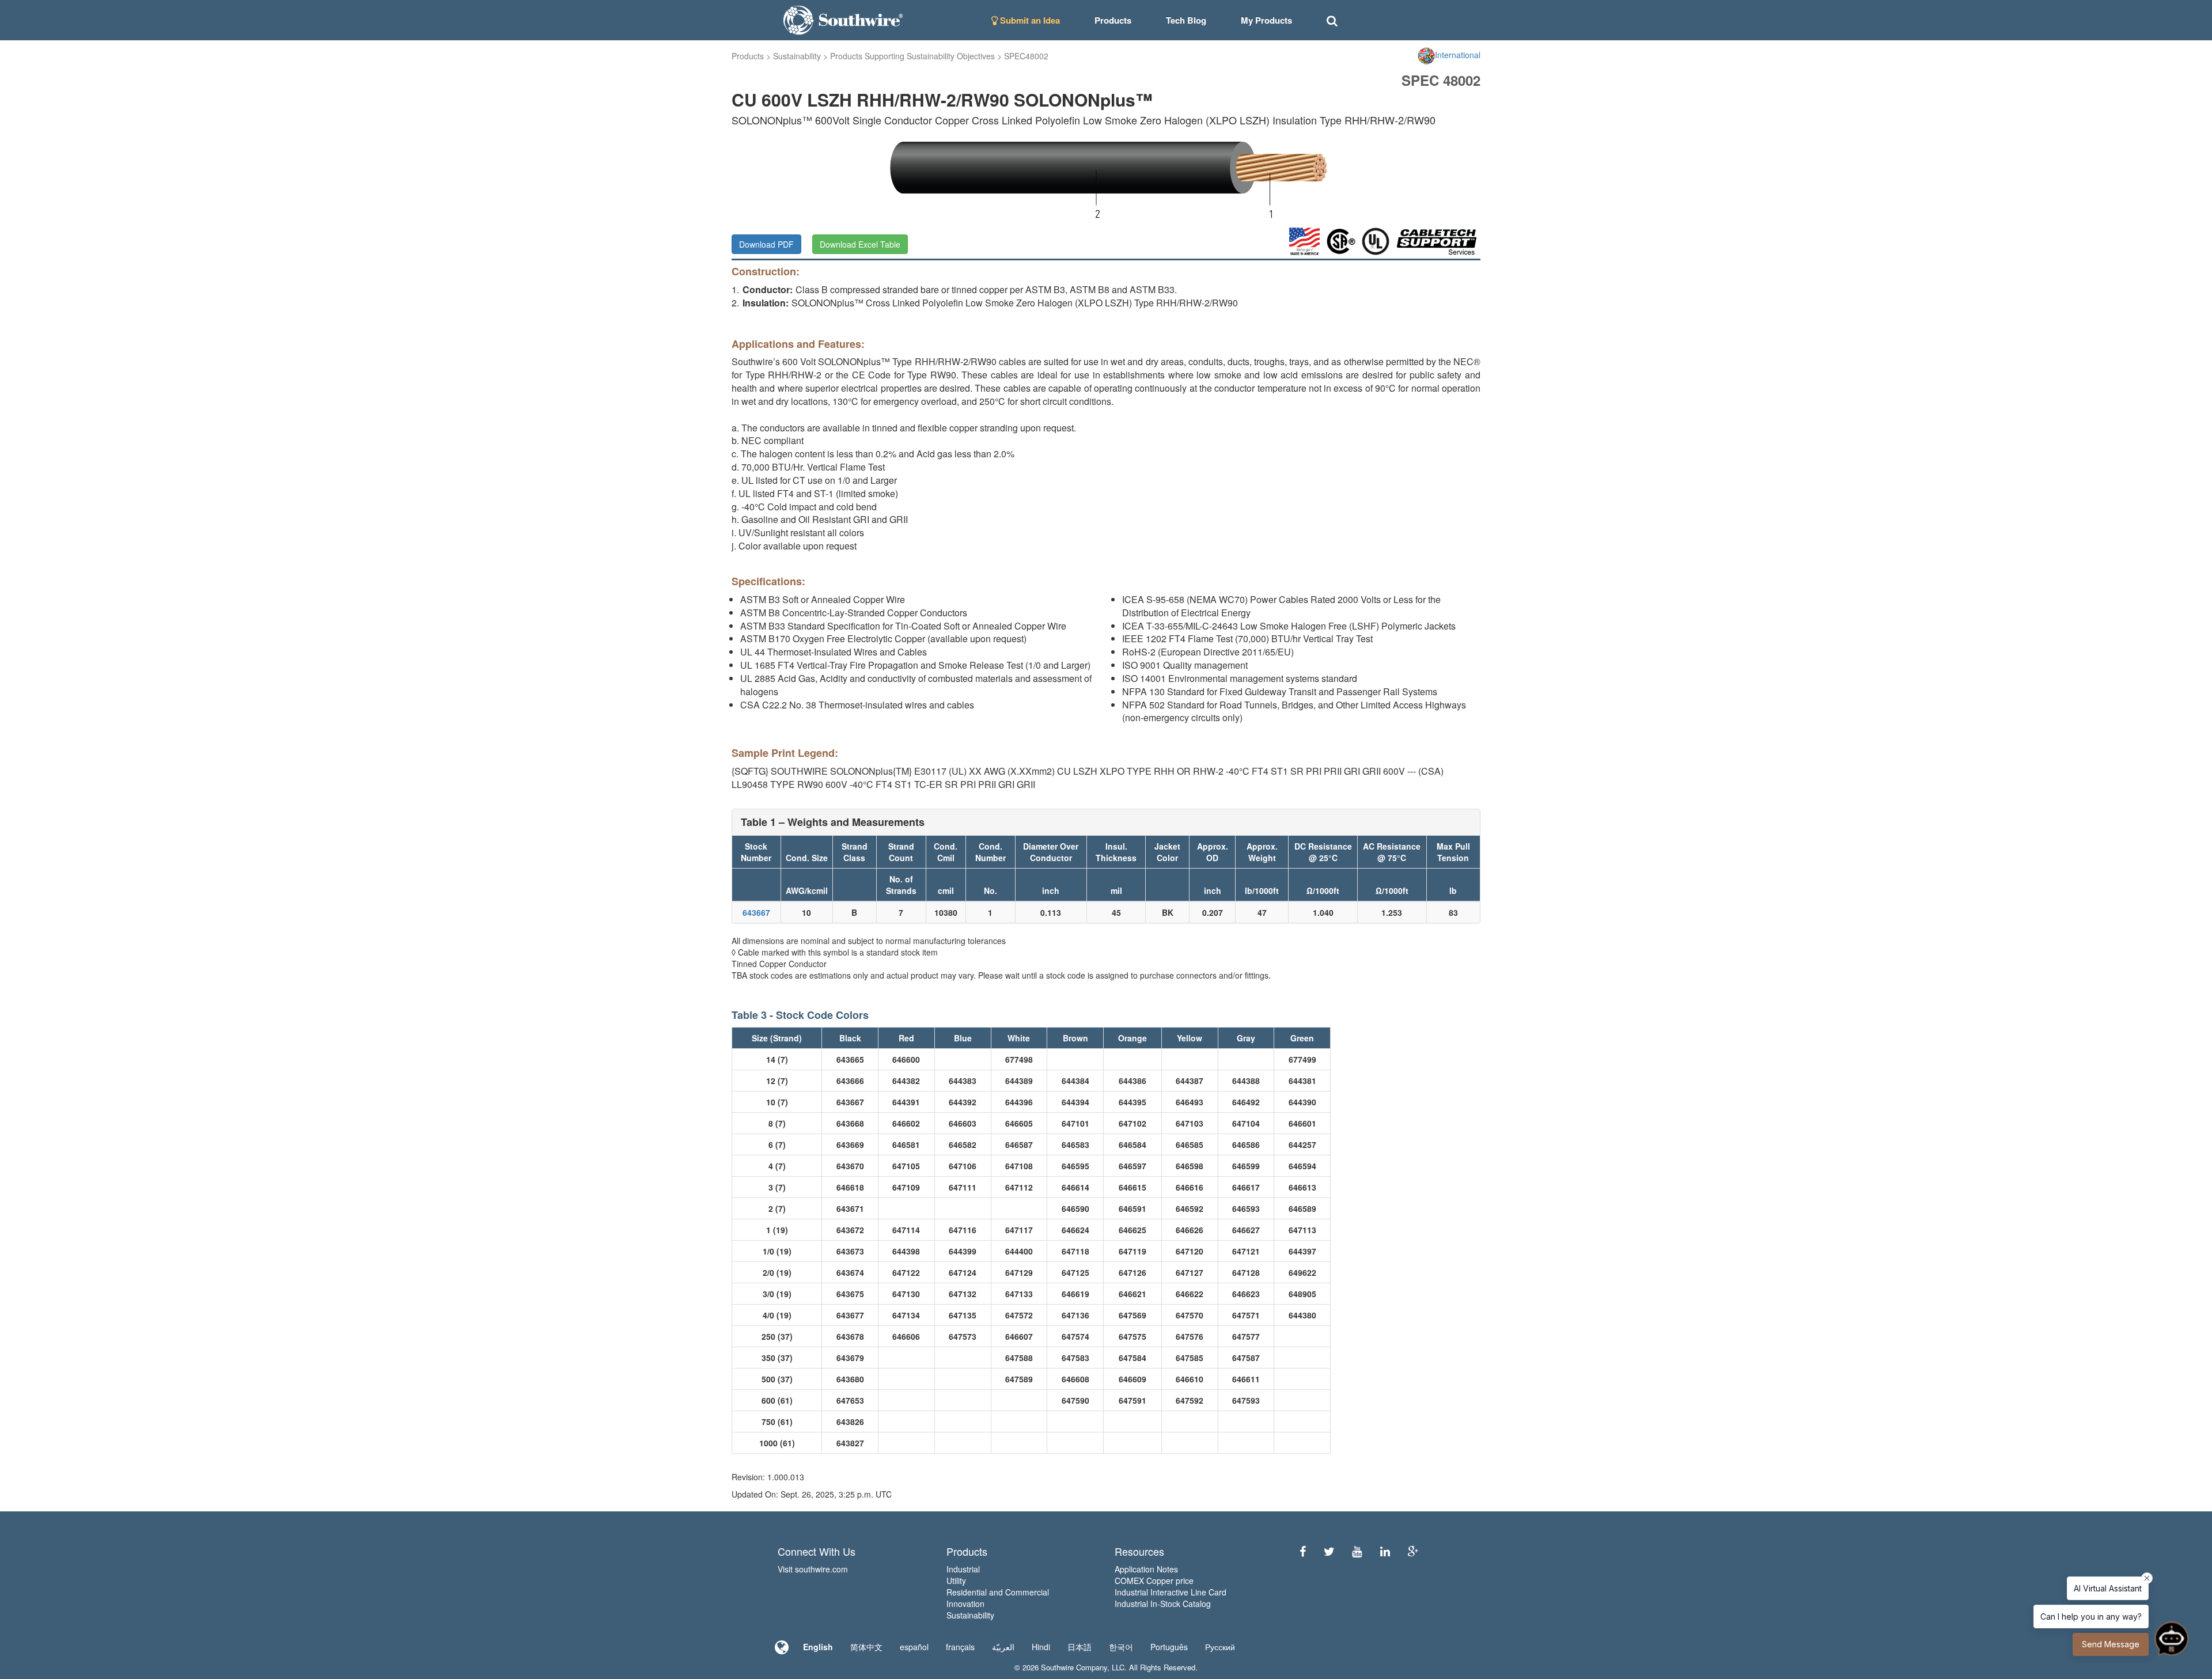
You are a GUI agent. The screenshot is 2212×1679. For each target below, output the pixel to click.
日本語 (1080, 1647)
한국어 (1121, 1647)
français (960, 1647)
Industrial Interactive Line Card (1171, 1592)
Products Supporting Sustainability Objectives (912, 56)
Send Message (2111, 1644)
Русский (1220, 1647)
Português (1169, 1647)
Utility (956, 1581)
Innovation (965, 1604)
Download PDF (766, 244)
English (818, 1647)
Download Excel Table (860, 244)
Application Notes (1146, 1569)
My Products (1266, 20)
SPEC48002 (1026, 56)
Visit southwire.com (813, 1569)
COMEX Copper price (1154, 1581)
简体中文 (866, 1647)
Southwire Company (1074, 1667)
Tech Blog (1186, 20)
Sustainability (797, 56)
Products (748, 56)
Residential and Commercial (998, 1592)
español (914, 1647)
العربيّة (1003, 1647)
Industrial (963, 1569)
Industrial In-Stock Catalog (1163, 1604)
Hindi (1041, 1647)
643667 (756, 912)
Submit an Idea (1029, 20)
